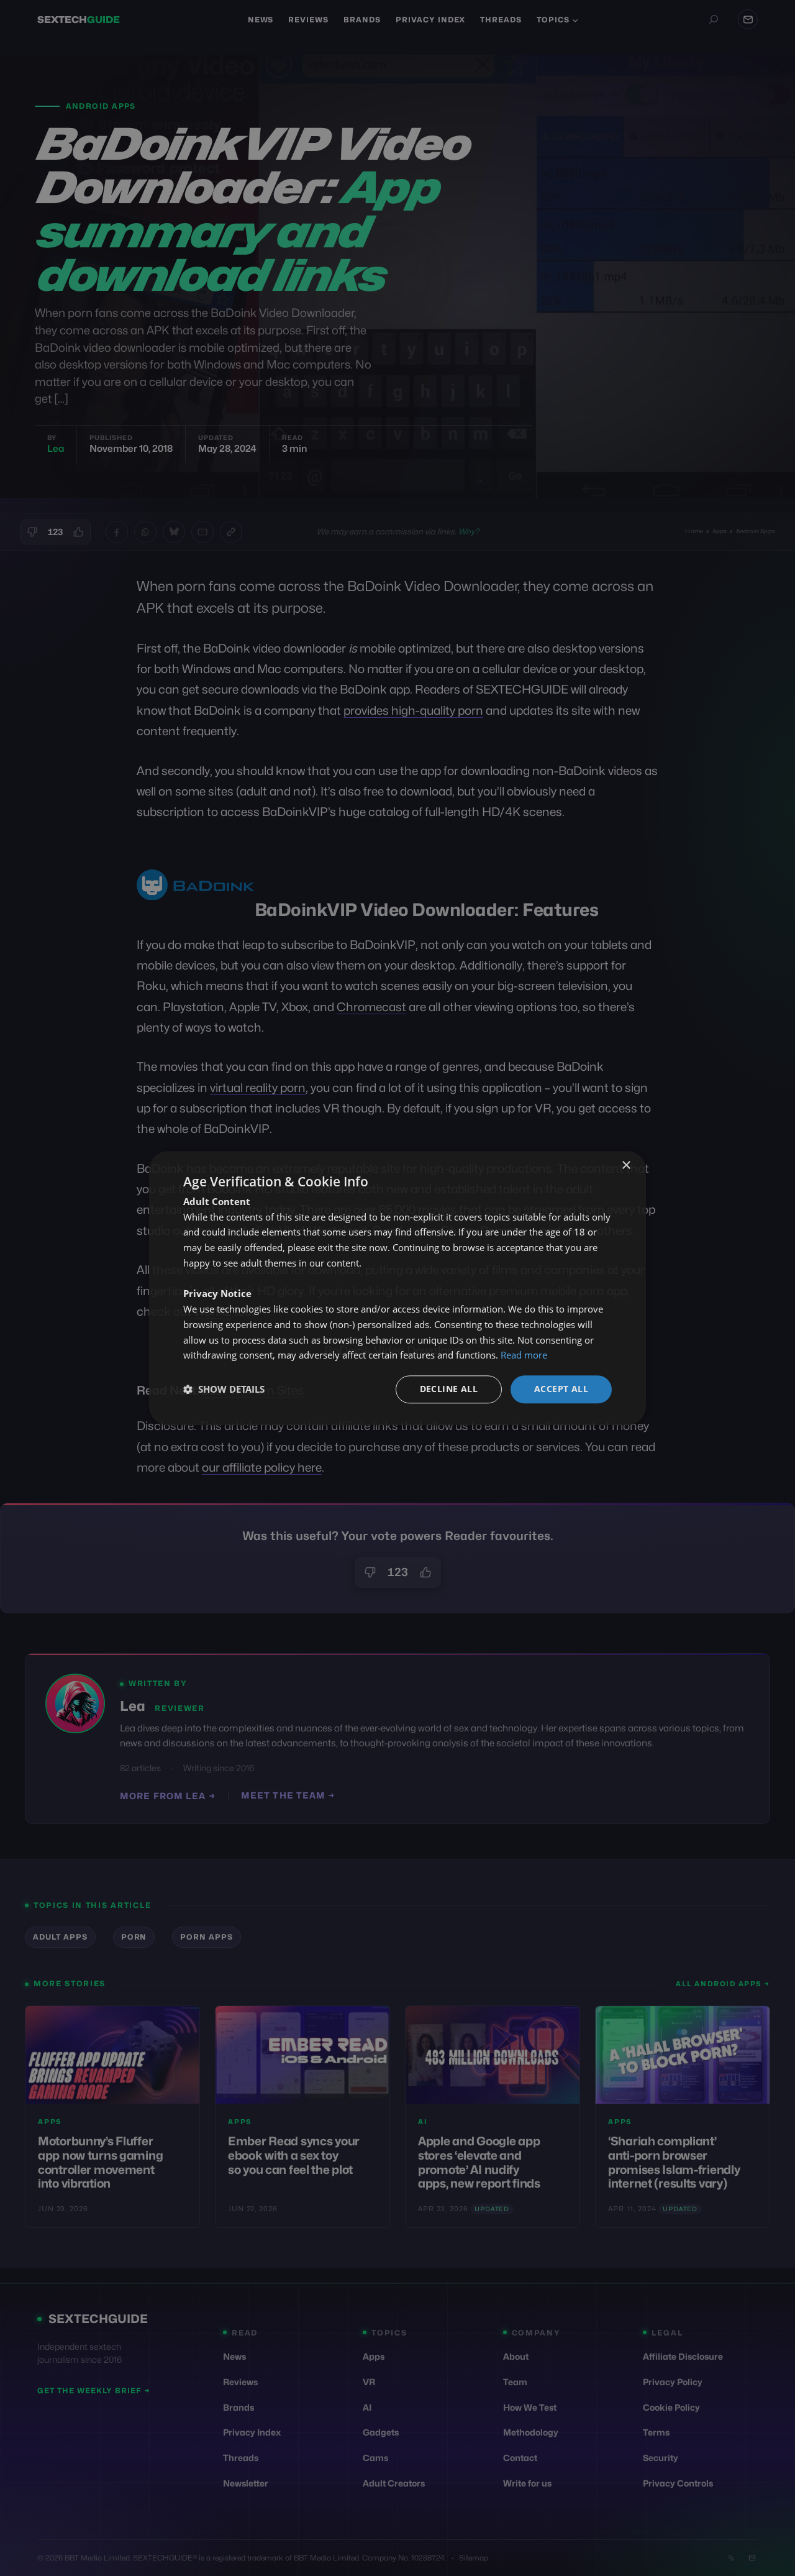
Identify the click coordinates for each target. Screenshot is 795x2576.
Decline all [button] (449, 1389)
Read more (524, 1355)
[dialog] (397, 1288)
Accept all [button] (561, 1389)
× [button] (626, 1166)
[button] (224, 1390)
